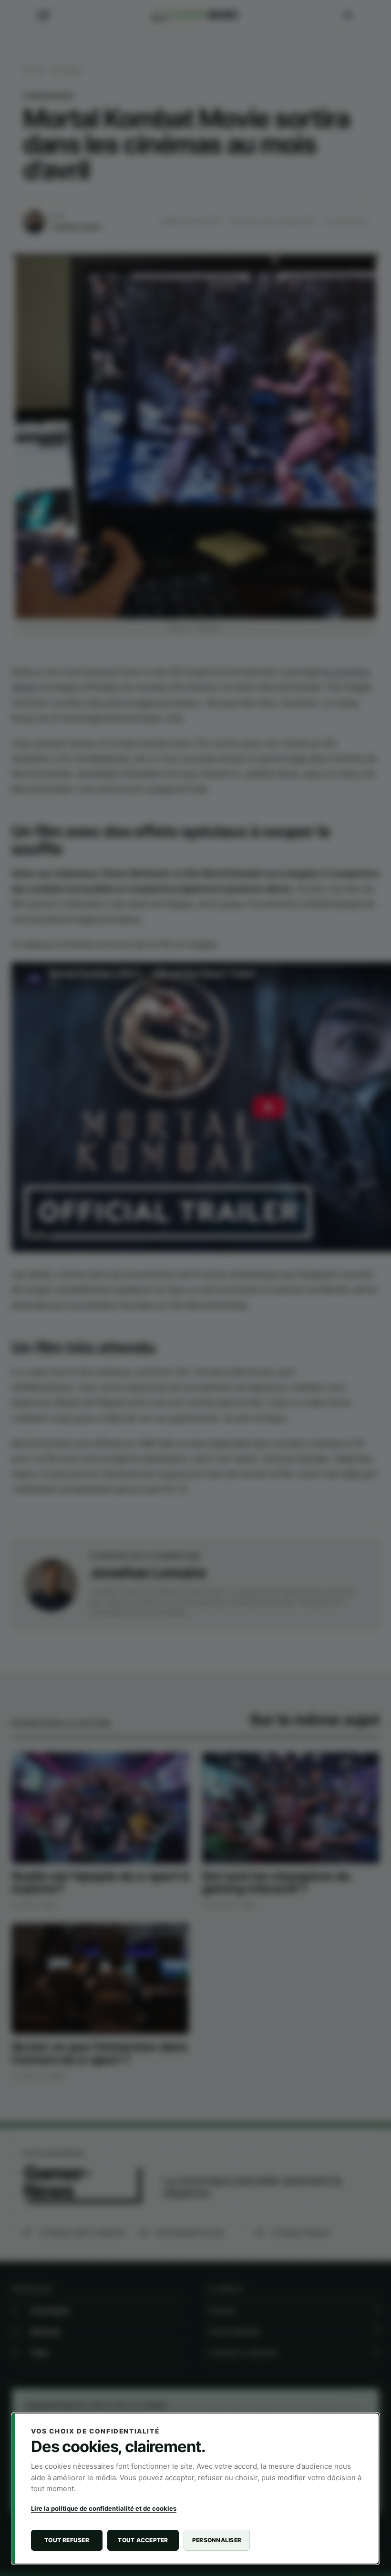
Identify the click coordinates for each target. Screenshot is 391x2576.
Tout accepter (143, 2540)
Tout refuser (67, 2540)
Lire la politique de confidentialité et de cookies (104, 2508)
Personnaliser (217, 2540)
